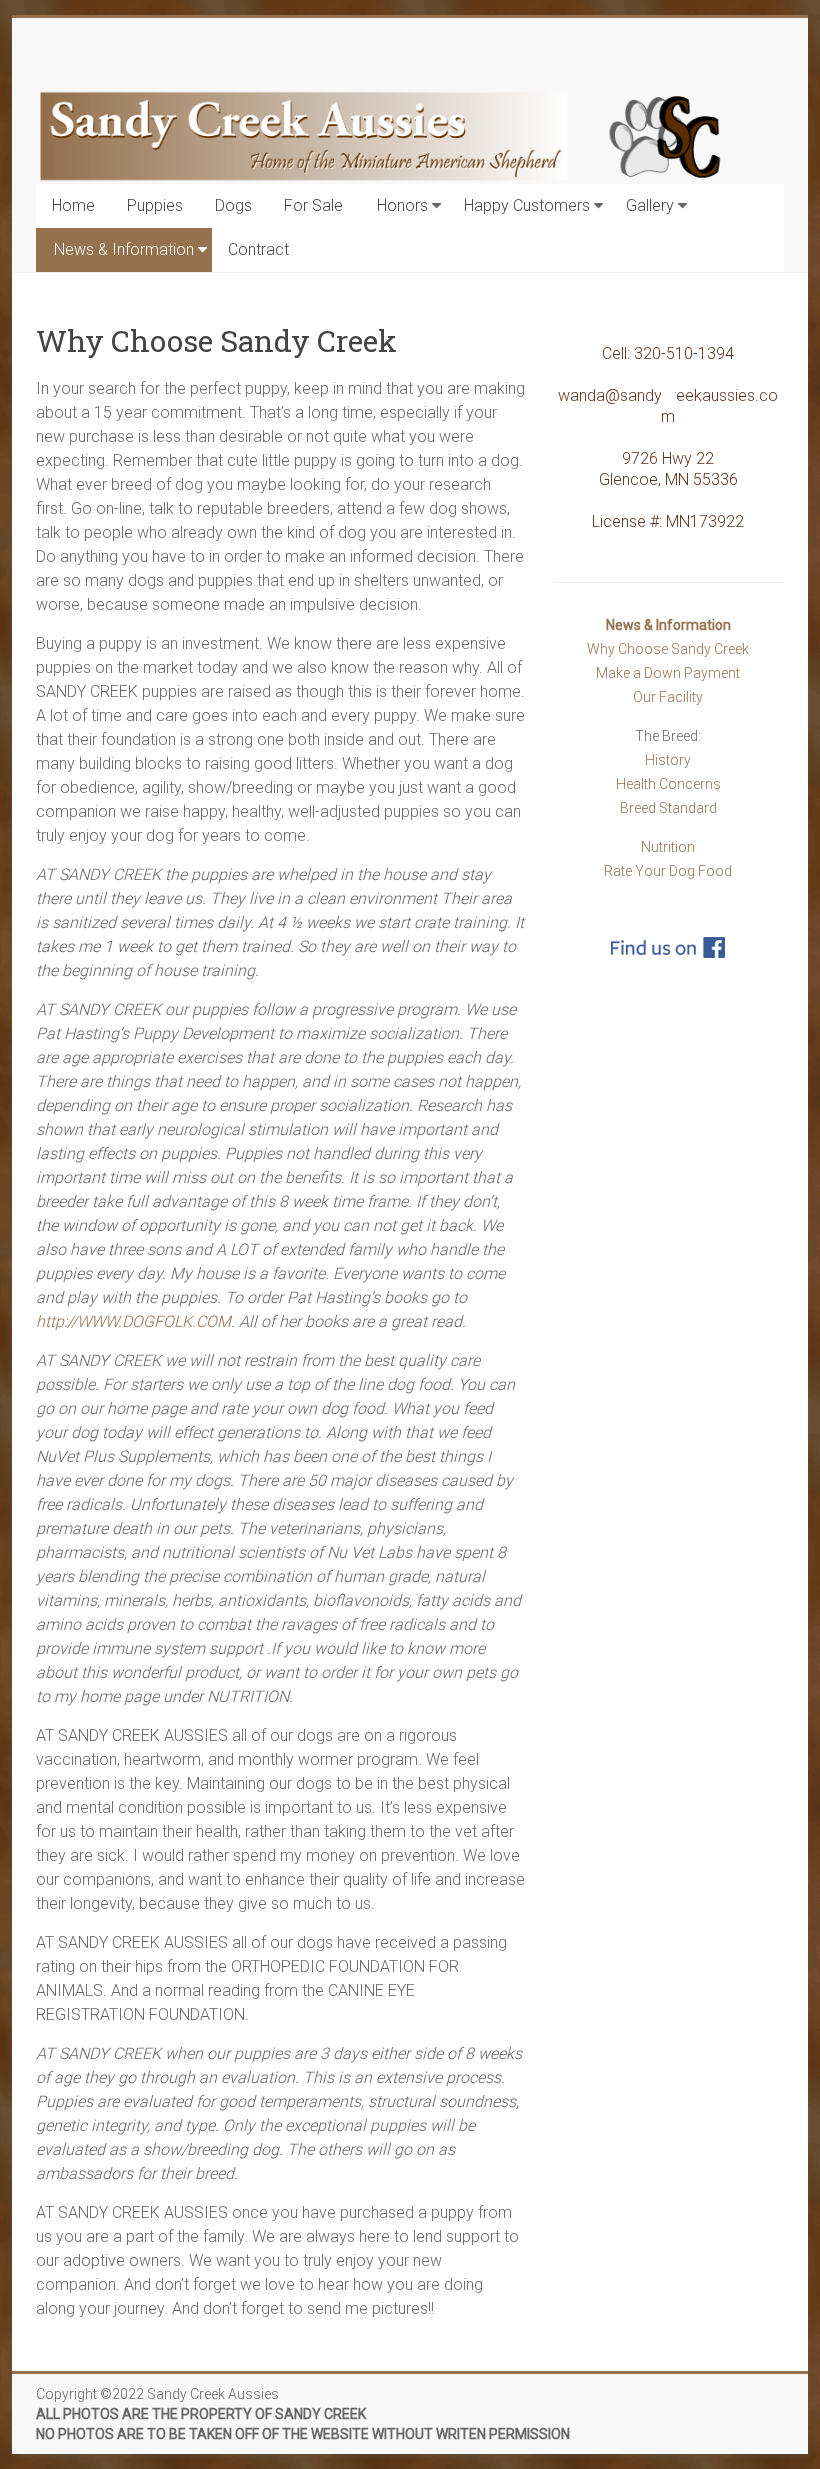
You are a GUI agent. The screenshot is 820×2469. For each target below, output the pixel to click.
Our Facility (668, 697)
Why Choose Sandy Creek (668, 649)
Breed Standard (668, 808)
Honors (402, 205)
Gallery (650, 205)
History (668, 760)
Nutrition (668, 847)
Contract (258, 249)
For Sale (313, 205)
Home (73, 205)
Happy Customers (527, 205)
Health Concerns (668, 784)
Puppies (155, 205)
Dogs (233, 205)
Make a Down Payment (668, 673)
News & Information (124, 249)
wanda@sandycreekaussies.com (668, 406)
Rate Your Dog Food (668, 871)
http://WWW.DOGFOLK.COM (133, 1321)
